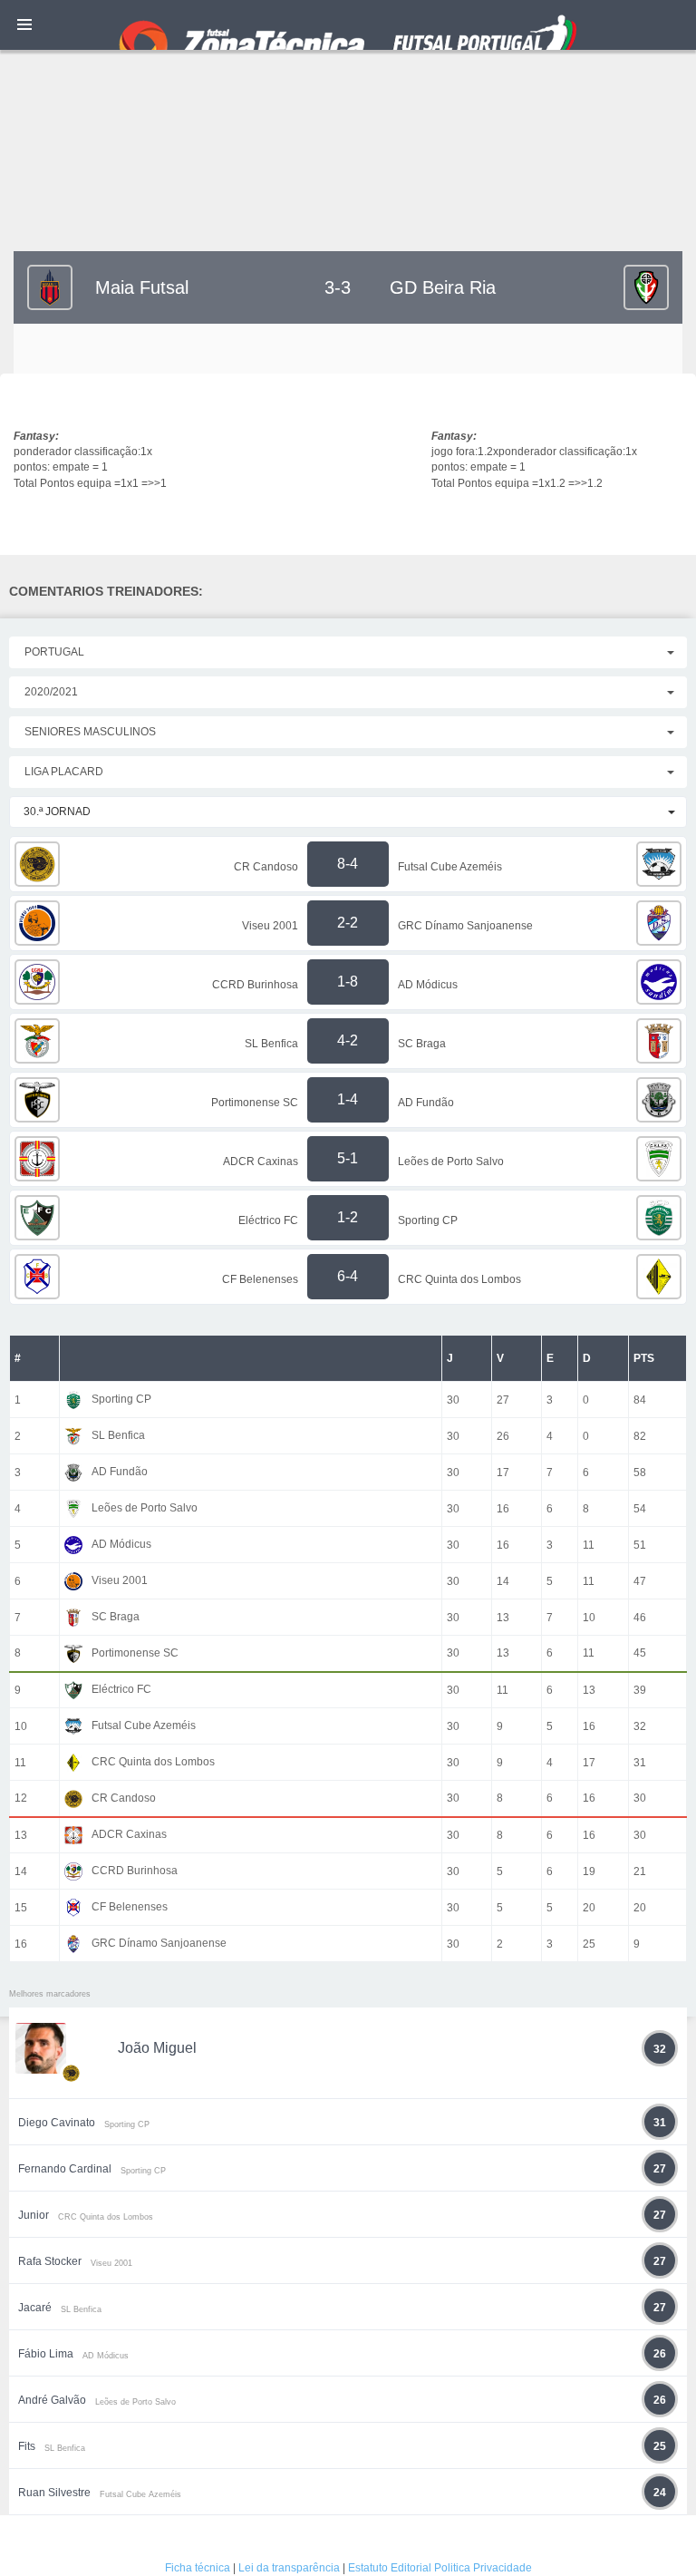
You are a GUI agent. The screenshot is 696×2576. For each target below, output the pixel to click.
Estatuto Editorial (390, 2568)
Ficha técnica (198, 2568)
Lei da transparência (289, 2568)
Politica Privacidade (483, 2568)
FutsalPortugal (348, 25)
